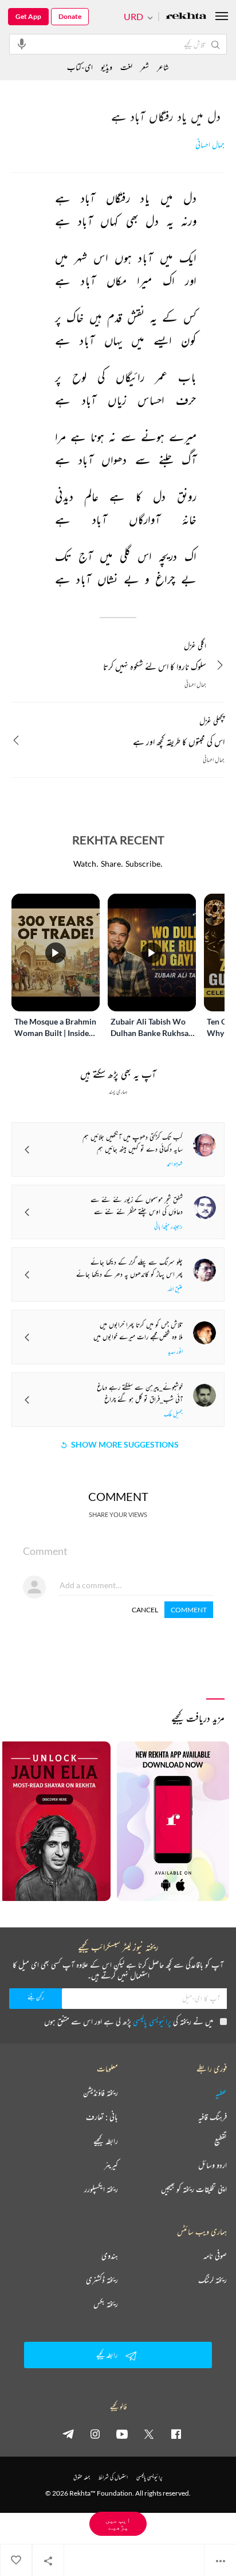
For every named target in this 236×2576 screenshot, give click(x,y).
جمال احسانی (210, 145)
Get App (28, 16)
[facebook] (176, 2434)
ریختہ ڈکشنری (102, 2280)
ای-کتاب (80, 67)
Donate (70, 16)
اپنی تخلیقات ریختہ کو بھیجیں (194, 2189)
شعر (145, 67)
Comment (189, 1610)
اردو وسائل (213, 2165)
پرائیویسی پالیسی (152, 2021)
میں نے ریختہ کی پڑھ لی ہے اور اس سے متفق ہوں (129, 2021)
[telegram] (68, 2434)
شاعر (163, 67)
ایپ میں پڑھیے (118, 2523)
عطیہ (221, 2093)
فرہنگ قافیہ (213, 2117)
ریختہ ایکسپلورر (101, 2189)
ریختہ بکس (106, 2304)
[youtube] (122, 2434)
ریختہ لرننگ (213, 2280)
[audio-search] (22, 44)
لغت (126, 67)
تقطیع (221, 2141)
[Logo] (186, 17)
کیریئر (111, 2165)
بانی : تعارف (102, 2117)
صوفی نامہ (215, 2256)
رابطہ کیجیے (106, 2141)
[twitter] (149, 2434)
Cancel (145, 1610)
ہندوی (110, 2256)
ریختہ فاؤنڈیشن (101, 2093)
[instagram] (95, 2434)
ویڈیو (107, 67)
